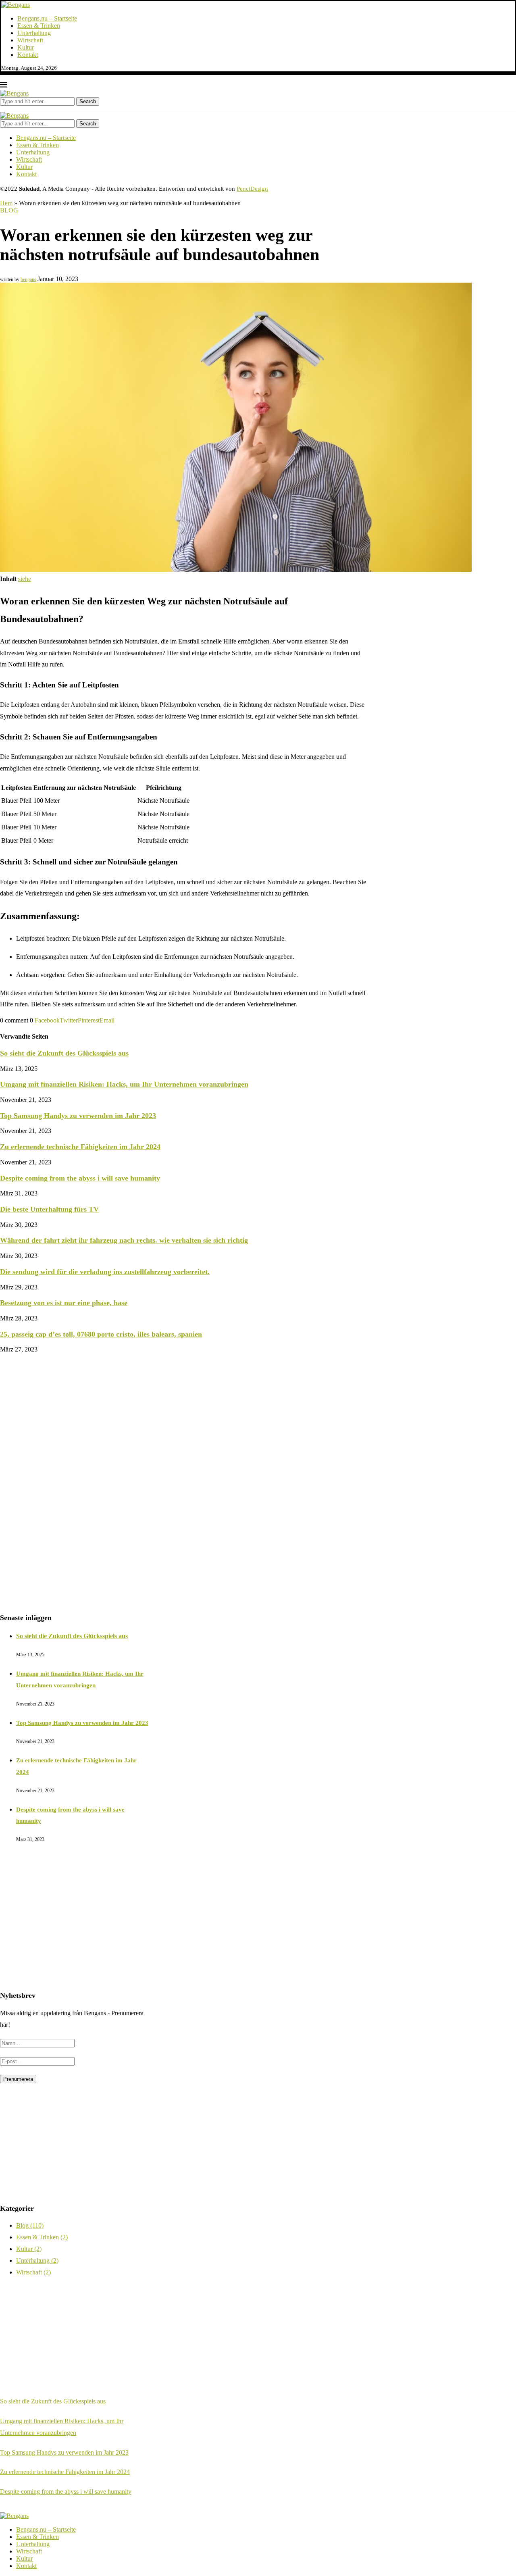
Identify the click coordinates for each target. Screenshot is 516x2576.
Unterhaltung (34, 33)
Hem (6, 203)
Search (88, 101)
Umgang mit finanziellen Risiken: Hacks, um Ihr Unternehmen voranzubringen (124, 1084)
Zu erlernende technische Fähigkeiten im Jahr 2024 (80, 1147)
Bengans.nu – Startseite (47, 18)
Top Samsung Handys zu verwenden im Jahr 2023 (78, 1116)
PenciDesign (252, 189)
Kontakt (28, 55)
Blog (9, 210)
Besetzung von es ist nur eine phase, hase (64, 1303)
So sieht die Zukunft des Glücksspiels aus (64, 1053)
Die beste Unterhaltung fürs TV (49, 1209)
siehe (25, 579)
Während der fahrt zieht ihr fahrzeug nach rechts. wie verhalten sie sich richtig (124, 1240)
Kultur (26, 47)
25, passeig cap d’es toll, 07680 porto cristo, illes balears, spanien (101, 1334)
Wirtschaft (30, 40)
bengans (28, 279)
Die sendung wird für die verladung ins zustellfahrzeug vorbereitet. (105, 1272)
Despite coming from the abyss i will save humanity (80, 1178)
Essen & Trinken (39, 26)
